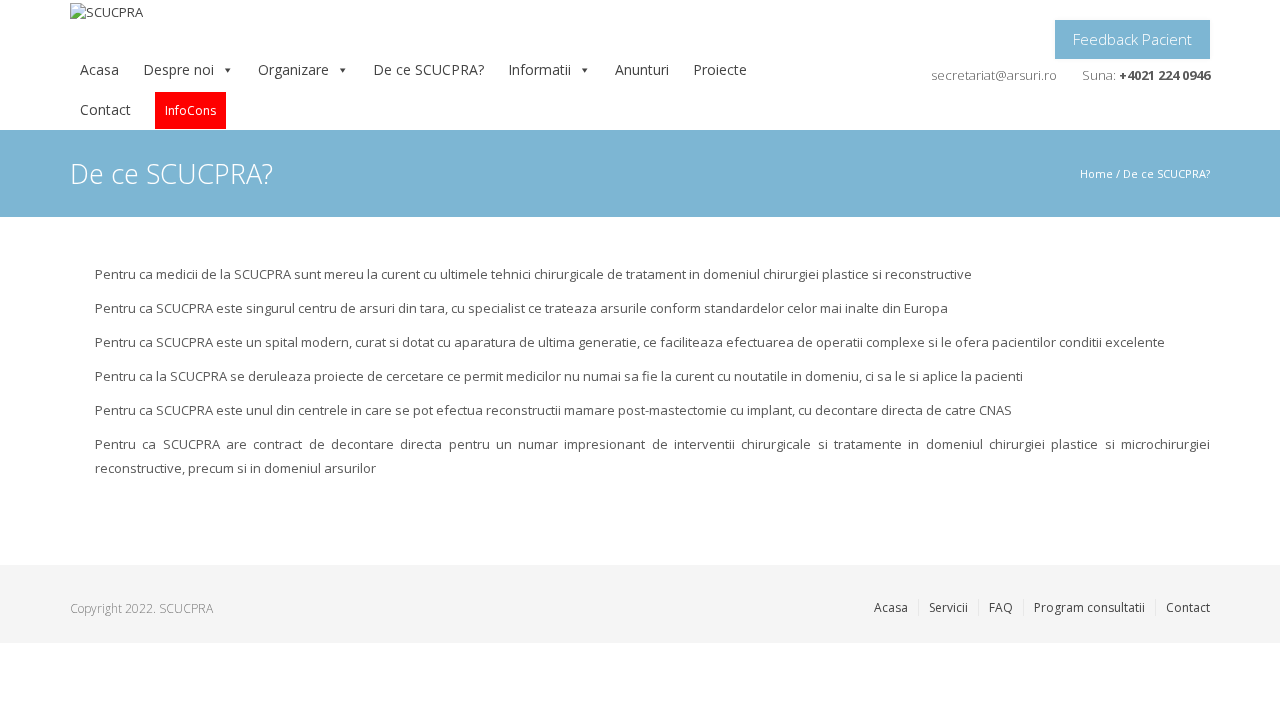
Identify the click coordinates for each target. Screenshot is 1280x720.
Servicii (948, 607)
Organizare (293, 69)
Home (1096, 173)
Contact (105, 109)
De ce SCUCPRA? (428, 69)
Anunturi (642, 69)
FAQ (1001, 607)
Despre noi (178, 69)
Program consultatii (1089, 607)
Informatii (539, 69)
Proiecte (720, 69)
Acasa (99, 69)
